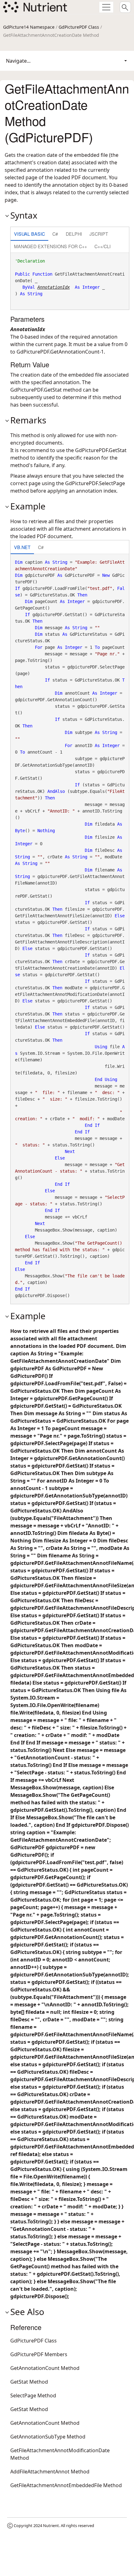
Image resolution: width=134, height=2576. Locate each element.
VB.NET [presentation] (22, 547)
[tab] (29, 234)
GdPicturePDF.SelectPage (95, 483)
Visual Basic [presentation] (29, 234)
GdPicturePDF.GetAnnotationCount (58, 352)
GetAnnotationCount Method (45, 2368)
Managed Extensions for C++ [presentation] (50, 246)
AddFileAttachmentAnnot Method (50, 2472)
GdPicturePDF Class (79, 27)
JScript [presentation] (99, 234)
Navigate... (18, 61)
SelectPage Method (33, 2395)
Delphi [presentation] (74, 234)
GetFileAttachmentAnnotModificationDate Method (60, 2454)
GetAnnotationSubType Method (48, 2437)
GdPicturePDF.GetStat (36, 390)
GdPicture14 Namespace (29, 27)
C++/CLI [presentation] (103, 246)
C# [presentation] (55, 234)
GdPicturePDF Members (39, 2354)
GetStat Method (29, 2382)
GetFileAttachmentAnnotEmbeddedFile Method (66, 2485)
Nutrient (51, 2525)
